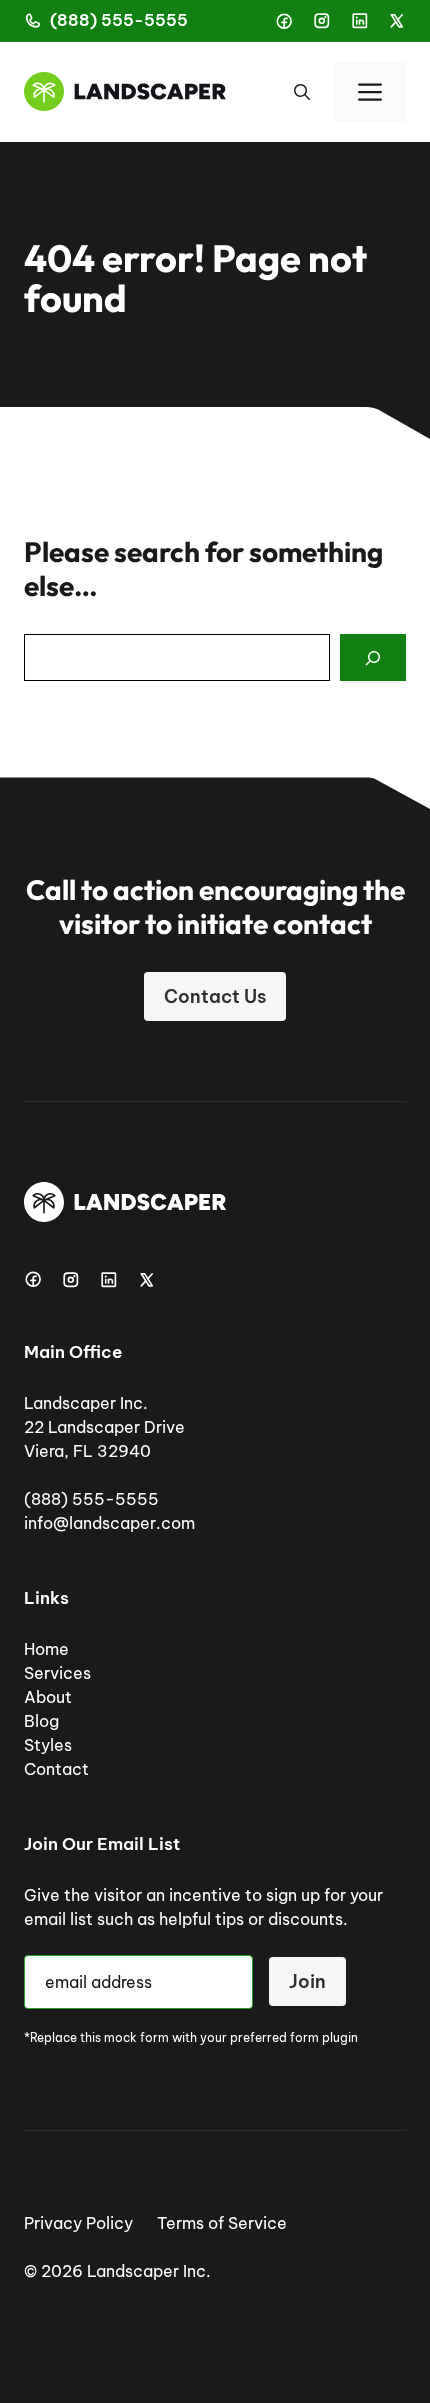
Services (57, 1673)
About (48, 1697)
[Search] (373, 658)
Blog (41, 1721)
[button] (302, 92)
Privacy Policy (78, 2223)
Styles (48, 1745)
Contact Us (215, 996)
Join (307, 1981)
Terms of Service (222, 2223)
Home (46, 1649)
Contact (56, 1769)
